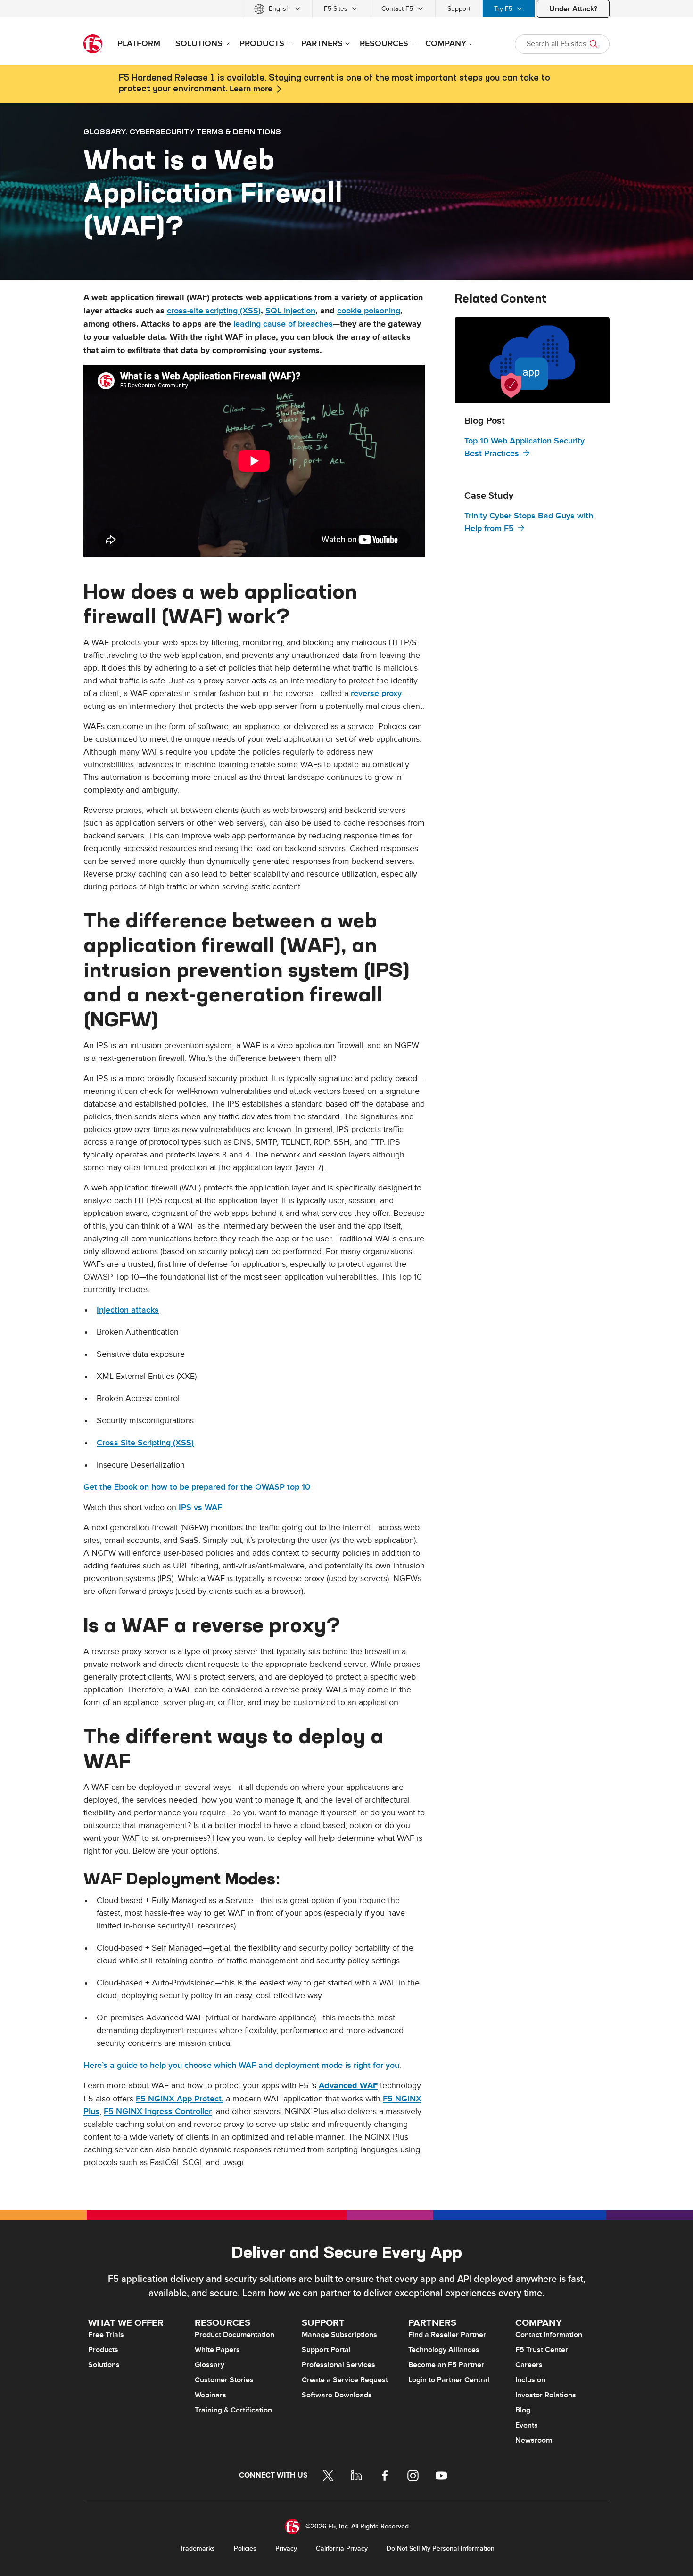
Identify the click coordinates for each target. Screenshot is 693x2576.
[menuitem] (277, 9)
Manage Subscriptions (339, 2335)
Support (459, 9)
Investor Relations (546, 2395)
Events (527, 2425)
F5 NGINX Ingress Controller (158, 2112)
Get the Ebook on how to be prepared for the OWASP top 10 (197, 1487)
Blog (523, 2410)
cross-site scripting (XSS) (214, 311)
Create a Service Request (345, 2380)
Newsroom (534, 2440)
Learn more (251, 89)
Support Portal (326, 2350)
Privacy (286, 2548)
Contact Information (549, 2335)
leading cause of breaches (283, 324)
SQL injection (290, 311)
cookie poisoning (369, 311)
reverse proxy (376, 693)
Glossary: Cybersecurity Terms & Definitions (182, 131)
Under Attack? (573, 9)
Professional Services (338, 2365)
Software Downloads (337, 2395)
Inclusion (530, 2380)
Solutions (104, 2365)
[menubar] (346, 9)
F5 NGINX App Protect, (180, 2099)
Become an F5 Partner (446, 2365)
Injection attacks (128, 1310)
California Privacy (342, 2548)
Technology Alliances (444, 2350)
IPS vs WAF (200, 1507)
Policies (245, 2548)
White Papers (217, 2350)
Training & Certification (233, 2410)
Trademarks (197, 2548)
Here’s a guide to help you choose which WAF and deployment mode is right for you (241, 2065)
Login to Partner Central (449, 2380)
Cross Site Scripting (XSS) (145, 1443)
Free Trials (106, 2335)
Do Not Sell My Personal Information (441, 2548)
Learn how (264, 2293)
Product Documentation (235, 2335)
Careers (529, 2365)
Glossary (210, 2365)
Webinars (210, 2395)
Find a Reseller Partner (447, 2335)
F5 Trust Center (542, 2350)
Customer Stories (224, 2380)
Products (103, 2350)
